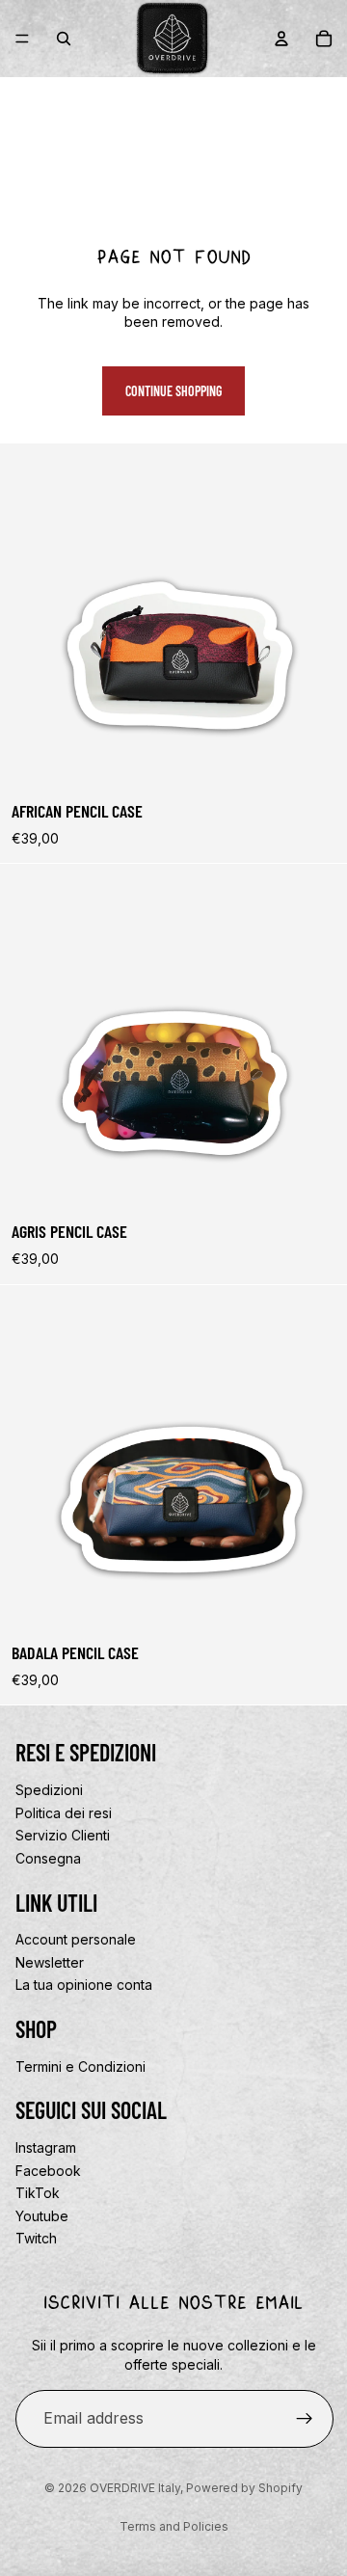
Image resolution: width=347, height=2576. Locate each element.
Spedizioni (49, 1790)
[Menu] (22, 39)
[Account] (281, 39)
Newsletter (50, 1962)
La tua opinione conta (84, 1985)
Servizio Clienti (63, 1835)
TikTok (38, 2193)
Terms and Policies (174, 2526)
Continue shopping (173, 391)
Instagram (46, 2147)
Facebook (48, 2171)
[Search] (64, 39)
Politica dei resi (64, 1813)
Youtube (42, 2216)
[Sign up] (305, 2419)
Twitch (36, 2239)
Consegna (48, 1858)
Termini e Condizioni (80, 2066)
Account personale (76, 1939)
